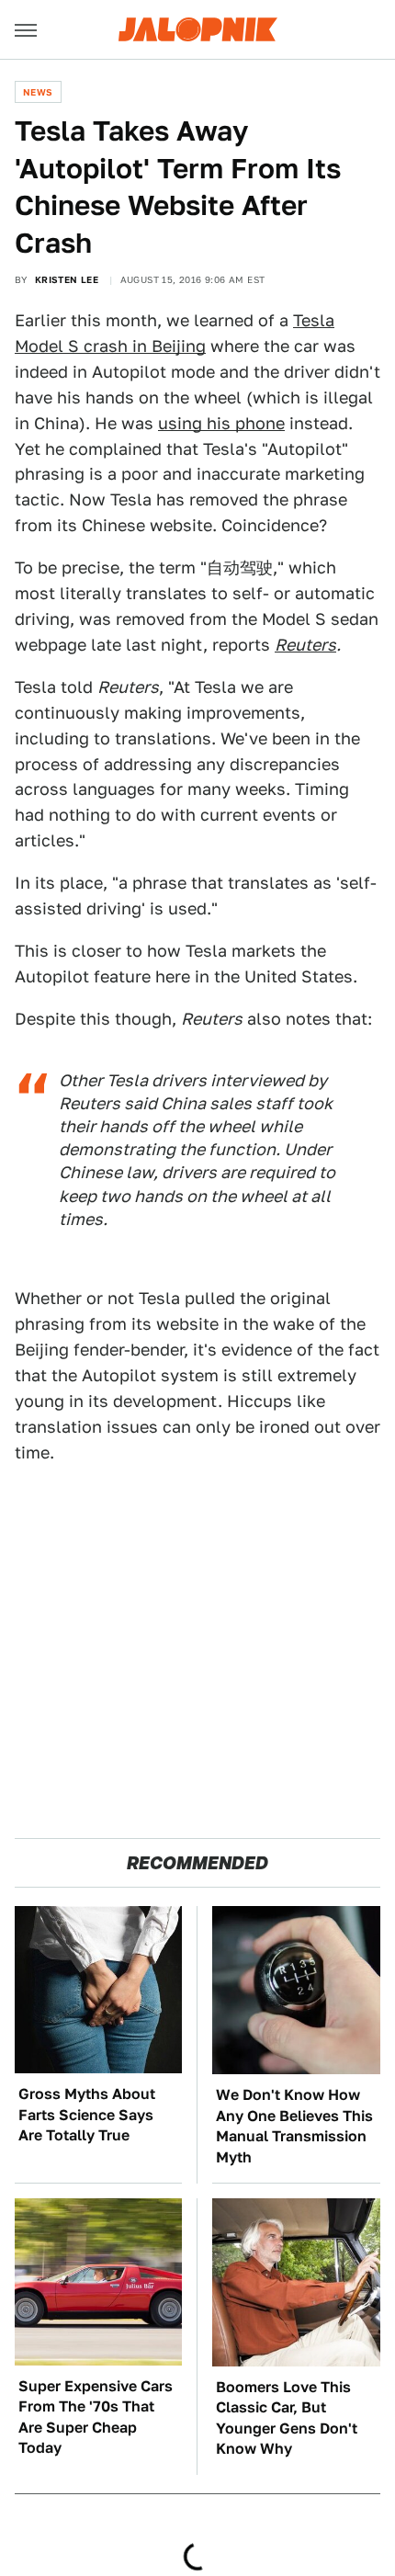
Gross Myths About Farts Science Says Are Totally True (87, 2115)
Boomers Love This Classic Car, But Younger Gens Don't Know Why (287, 2418)
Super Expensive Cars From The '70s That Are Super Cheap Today (96, 2417)
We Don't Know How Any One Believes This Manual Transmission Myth (294, 2126)
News (38, 92)
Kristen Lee (67, 279)
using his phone (221, 423)
